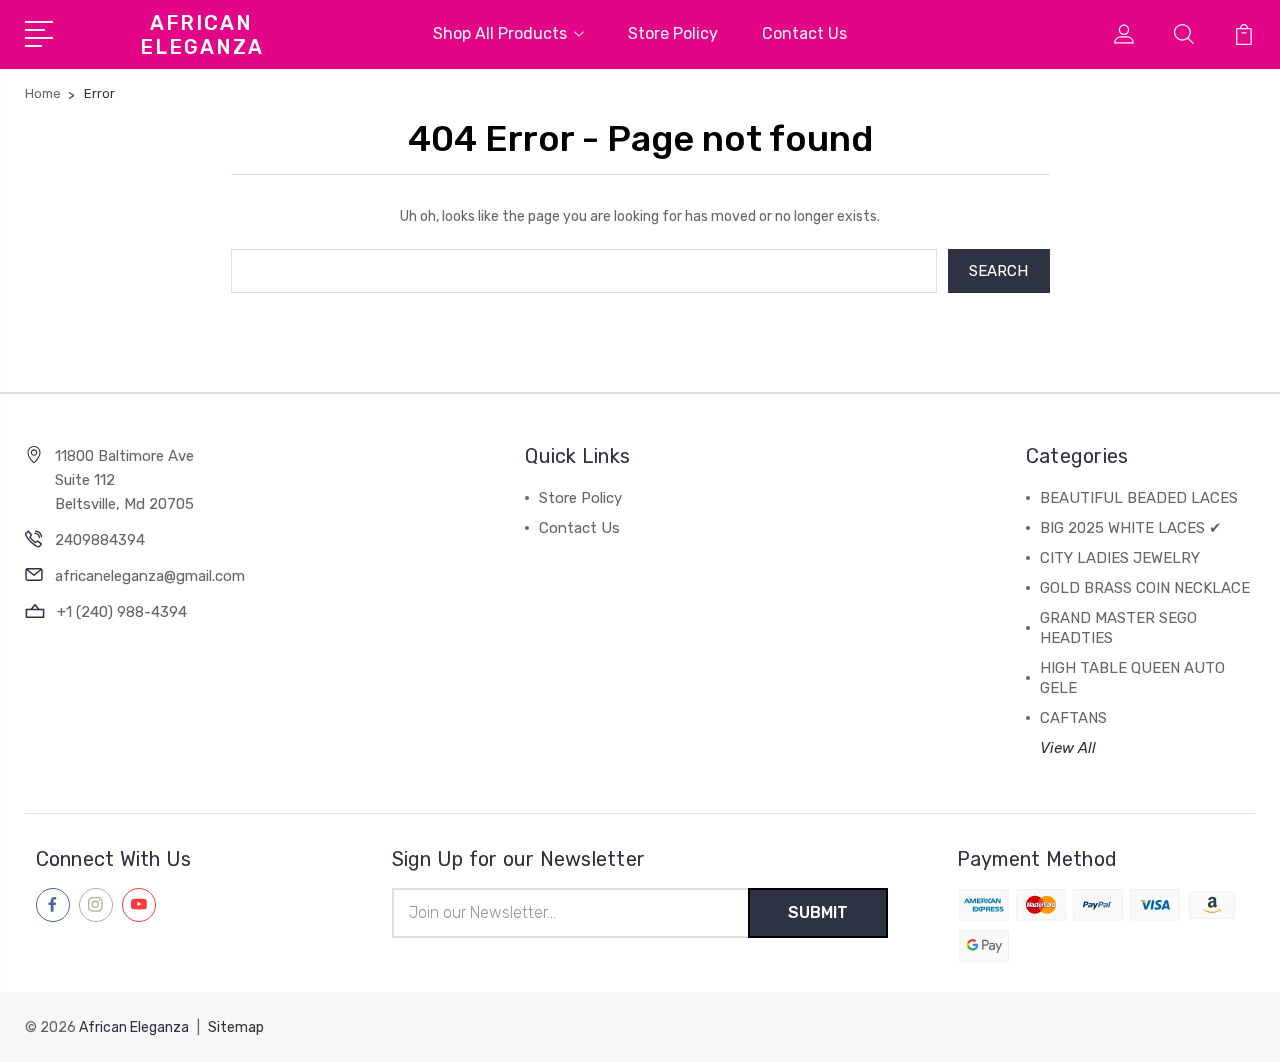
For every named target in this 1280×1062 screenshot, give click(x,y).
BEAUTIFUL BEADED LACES (1139, 498)
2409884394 (100, 540)
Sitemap (236, 1027)
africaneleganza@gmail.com (150, 576)
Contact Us (804, 33)
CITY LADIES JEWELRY (1120, 558)
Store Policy (673, 33)
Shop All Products (500, 33)
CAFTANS (1073, 718)
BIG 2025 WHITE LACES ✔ (1131, 528)
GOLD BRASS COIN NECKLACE (1145, 588)
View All (1068, 748)
